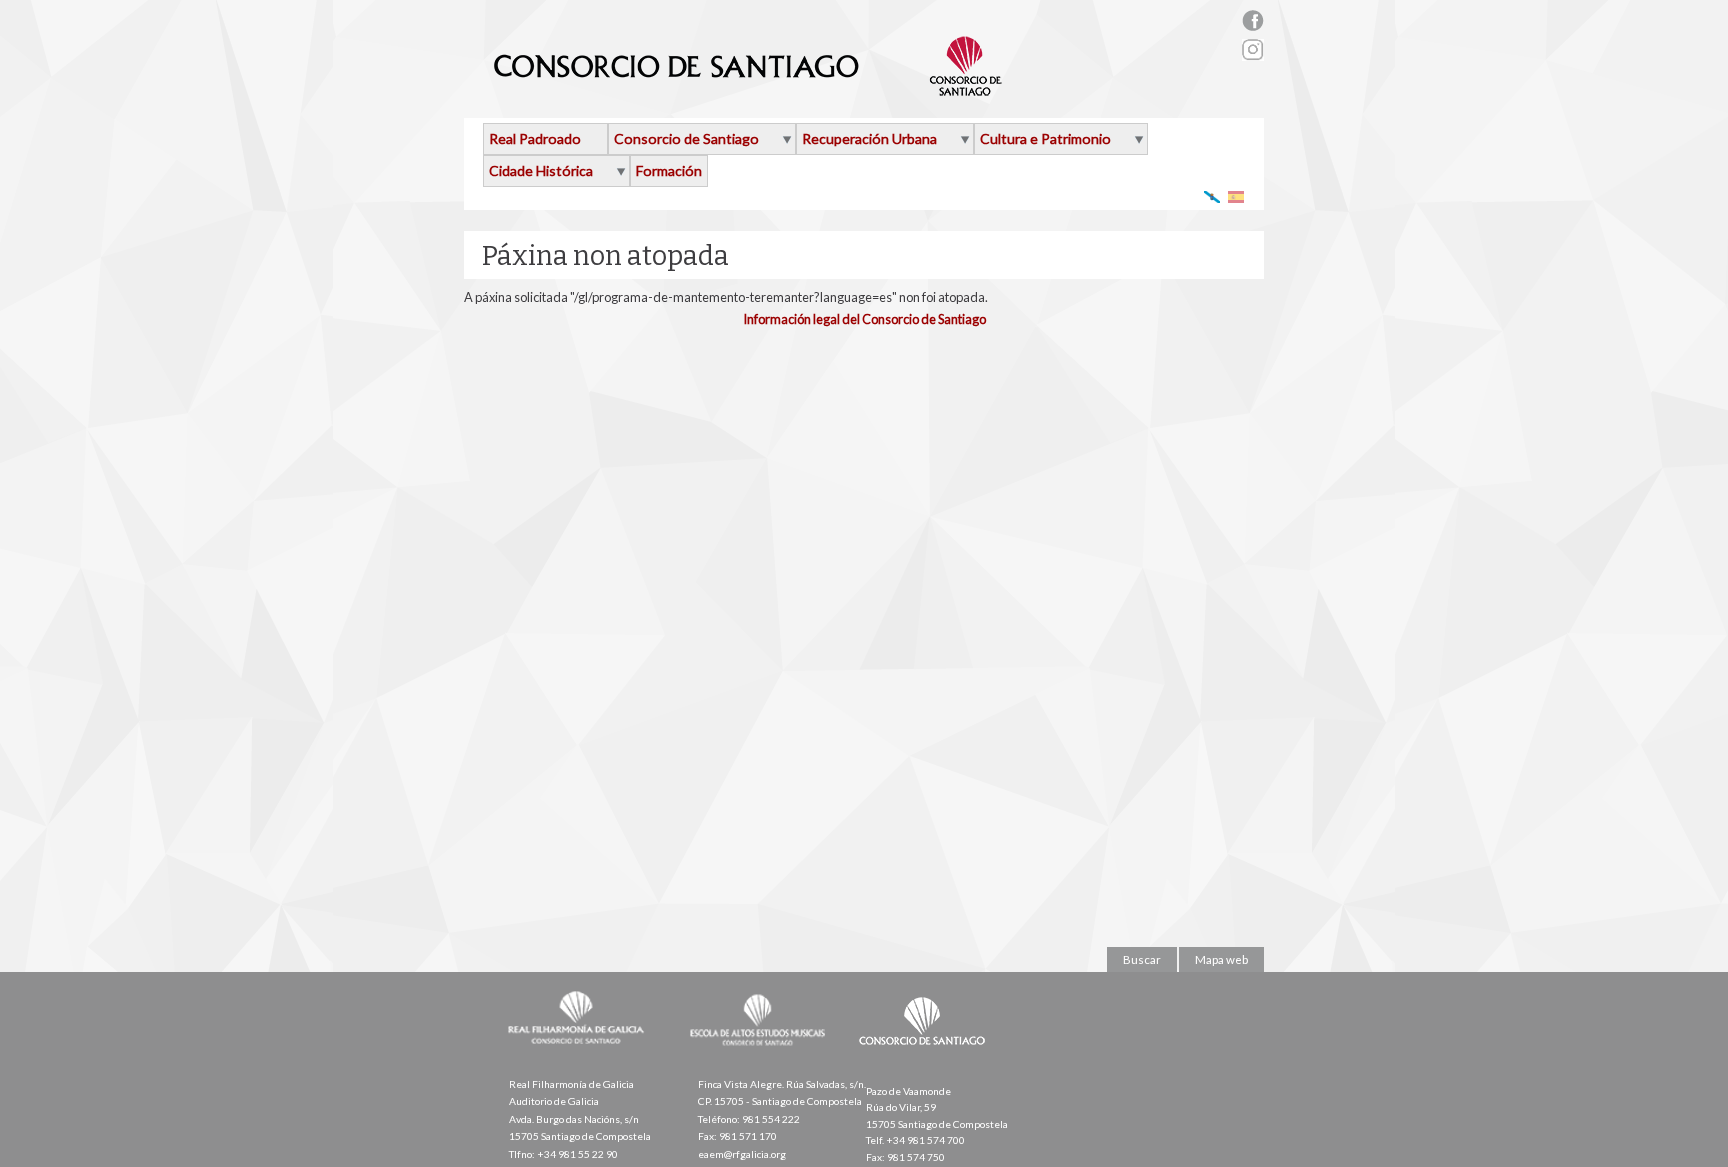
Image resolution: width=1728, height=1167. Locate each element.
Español (1236, 196)
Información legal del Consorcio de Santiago (864, 319)
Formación (669, 170)
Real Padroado (535, 138)
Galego (1212, 196)
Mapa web (1221, 959)
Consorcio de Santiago (686, 138)
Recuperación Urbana (869, 138)
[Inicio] (748, 88)
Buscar (1142, 959)
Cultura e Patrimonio (1045, 138)
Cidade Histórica (541, 170)
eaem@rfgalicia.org (742, 1154)
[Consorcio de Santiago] (926, 1059)
